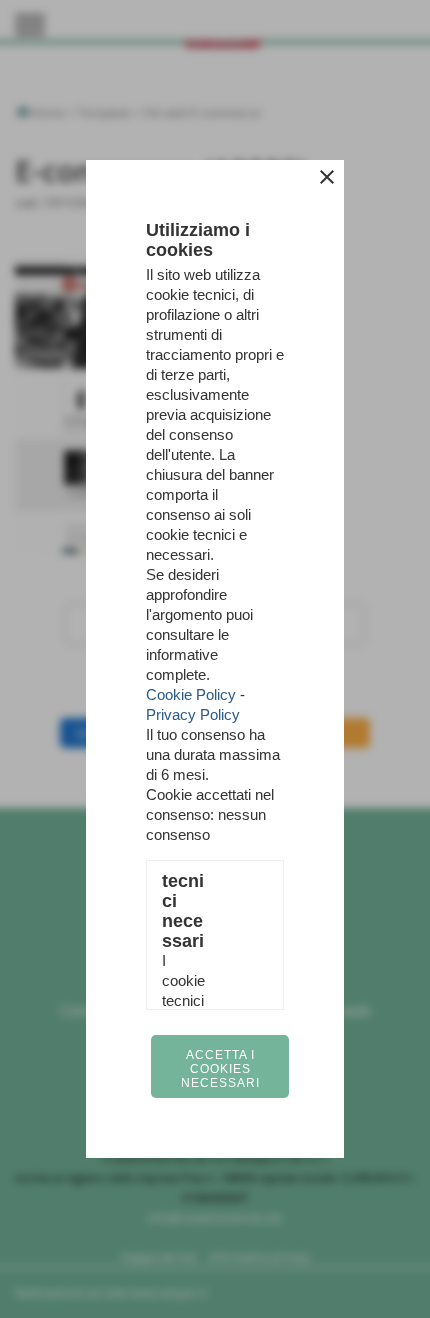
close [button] (327, 177)
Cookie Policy (191, 694)
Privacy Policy (193, 714)
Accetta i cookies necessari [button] (220, 1069)
